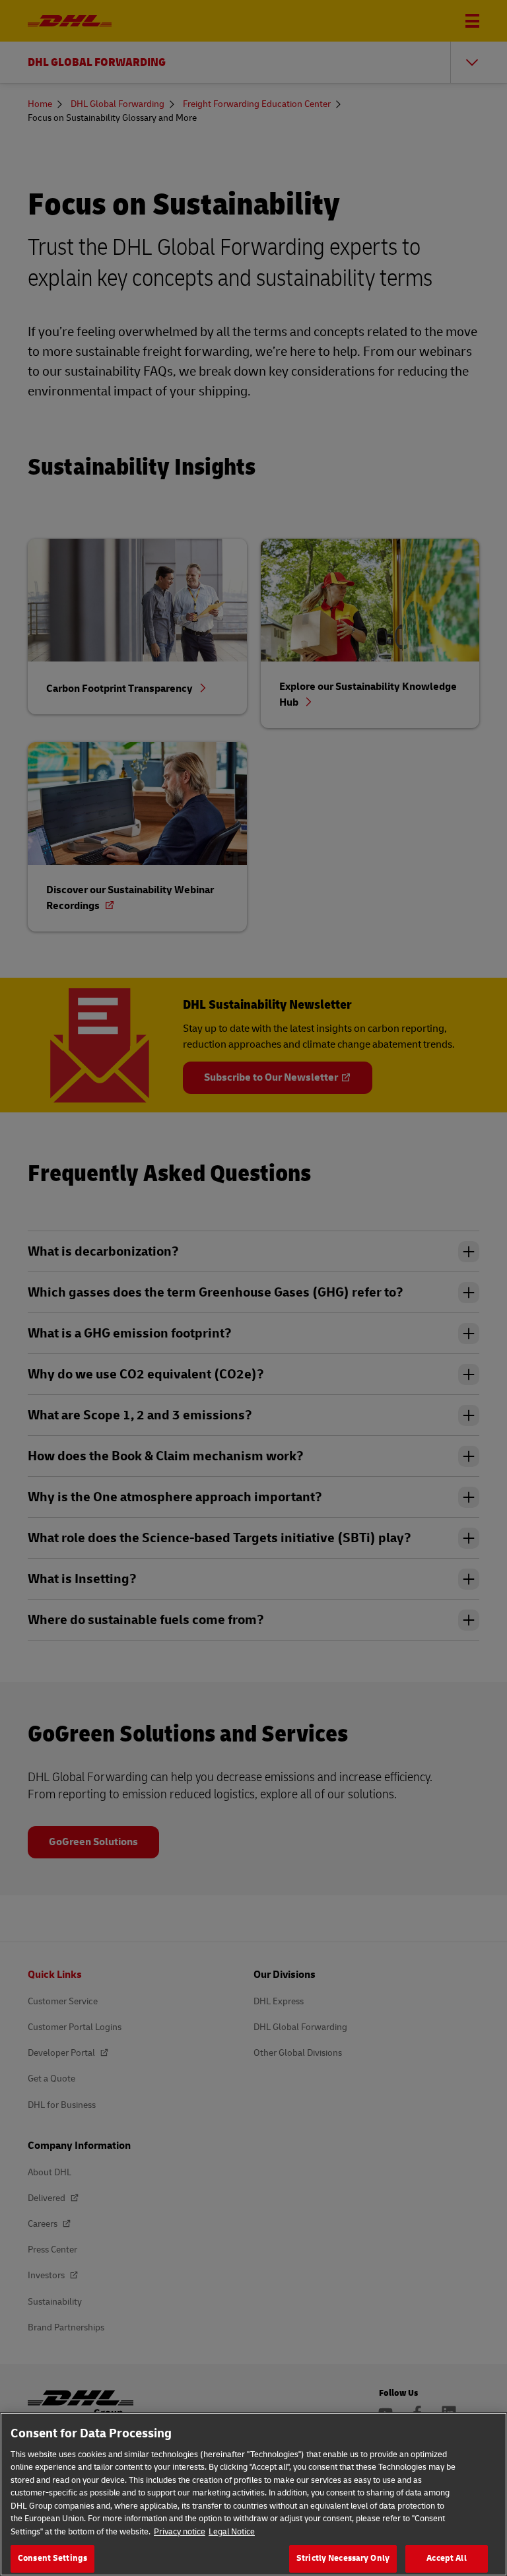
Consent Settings (52, 2558)
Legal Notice (232, 2532)
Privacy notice (180, 2532)
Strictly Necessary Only (343, 2558)
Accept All (446, 2558)
